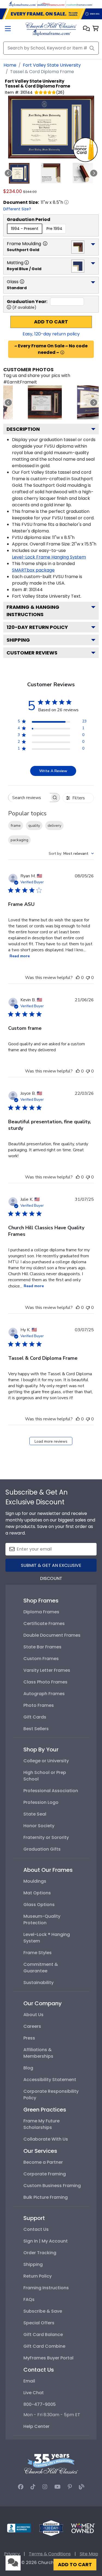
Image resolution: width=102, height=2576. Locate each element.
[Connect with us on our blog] (82, 2487)
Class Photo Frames (45, 1682)
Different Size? (17, 209)
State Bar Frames (42, 1647)
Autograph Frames (44, 1694)
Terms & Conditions (50, 2554)
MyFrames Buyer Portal (48, 2358)
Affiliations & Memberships (38, 2053)
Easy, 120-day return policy (51, 334)
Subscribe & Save (43, 2311)
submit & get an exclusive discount (51, 1567)
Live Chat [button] (34, 2393)
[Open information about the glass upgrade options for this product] (22, 282)
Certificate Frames (44, 1624)
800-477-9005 (40, 2404)
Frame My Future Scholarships (41, 2124)
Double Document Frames (52, 1635)
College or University (46, 1761)
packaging (19, 840)
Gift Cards (35, 1717)
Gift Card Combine (44, 2346)
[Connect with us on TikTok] (33, 2487)
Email (29, 2381)
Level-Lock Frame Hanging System (49, 557)
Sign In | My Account (46, 2241)
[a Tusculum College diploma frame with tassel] (45, 402)
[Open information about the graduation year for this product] (9, 307)
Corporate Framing (45, 2174)
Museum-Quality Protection (42, 1919)
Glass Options (39, 1905)
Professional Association (51, 1791)
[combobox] (71, 854)
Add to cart (51, 322)
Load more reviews (51, 1441)
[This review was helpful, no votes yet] (78, 978)
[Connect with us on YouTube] (58, 2487)
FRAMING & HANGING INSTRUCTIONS (33, 611)
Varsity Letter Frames (47, 1670)
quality (34, 826)
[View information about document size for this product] (66, 202)
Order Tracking (40, 2253)
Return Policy (38, 2276)
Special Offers (39, 2323)
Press (29, 2038)
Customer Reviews (32, 653)
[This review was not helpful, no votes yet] (88, 978)
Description (23, 429)
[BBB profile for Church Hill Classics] (19, 2528)
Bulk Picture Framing (46, 2197)
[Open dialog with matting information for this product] (27, 263)
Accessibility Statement (50, 2080)
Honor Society (39, 1826)
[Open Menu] (8, 29)
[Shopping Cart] (96, 29)
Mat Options (37, 1893)
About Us (33, 2015)
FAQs (29, 2299)
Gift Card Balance (43, 2335)
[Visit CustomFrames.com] (79, 4)
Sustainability (38, 1983)
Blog (28, 2068)
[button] (86, 29)
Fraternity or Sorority (46, 1837)
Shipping (18, 640)
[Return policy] (51, 2528)
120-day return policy (37, 627)
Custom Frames (41, 1659)
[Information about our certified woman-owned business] (83, 2528)
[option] (25, 229)
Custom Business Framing (52, 2186)
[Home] (51, 29)
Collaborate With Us (46, 2139)
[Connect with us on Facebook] (21, 2487)
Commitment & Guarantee (41, 1968)
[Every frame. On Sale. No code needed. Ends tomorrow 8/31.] (51, 14)
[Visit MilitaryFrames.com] (51, 4)
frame (16, 826)
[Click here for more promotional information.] (62, 353)
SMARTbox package (33, 570)
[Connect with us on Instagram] (45, 2487)
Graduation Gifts (42, 1849)
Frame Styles (38, 1953)
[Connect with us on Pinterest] (70, 2487)
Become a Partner (43, 2162)
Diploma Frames (41, 1612)
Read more (20, 956)
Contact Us (36, 2229)
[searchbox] (29, 798)
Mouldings (35, 1881)
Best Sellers (36, 1729)
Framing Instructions (46, 2288)
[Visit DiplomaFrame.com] (23, 4)
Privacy (12, 2554)
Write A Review (53, 771)
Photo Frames (39, 1705)
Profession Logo (41, 1802)
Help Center (36, 2426)
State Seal (35, 1814)
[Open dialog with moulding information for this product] (45, 244)
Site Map (89, 2554)
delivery (54, 826)
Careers (32, 2026)
